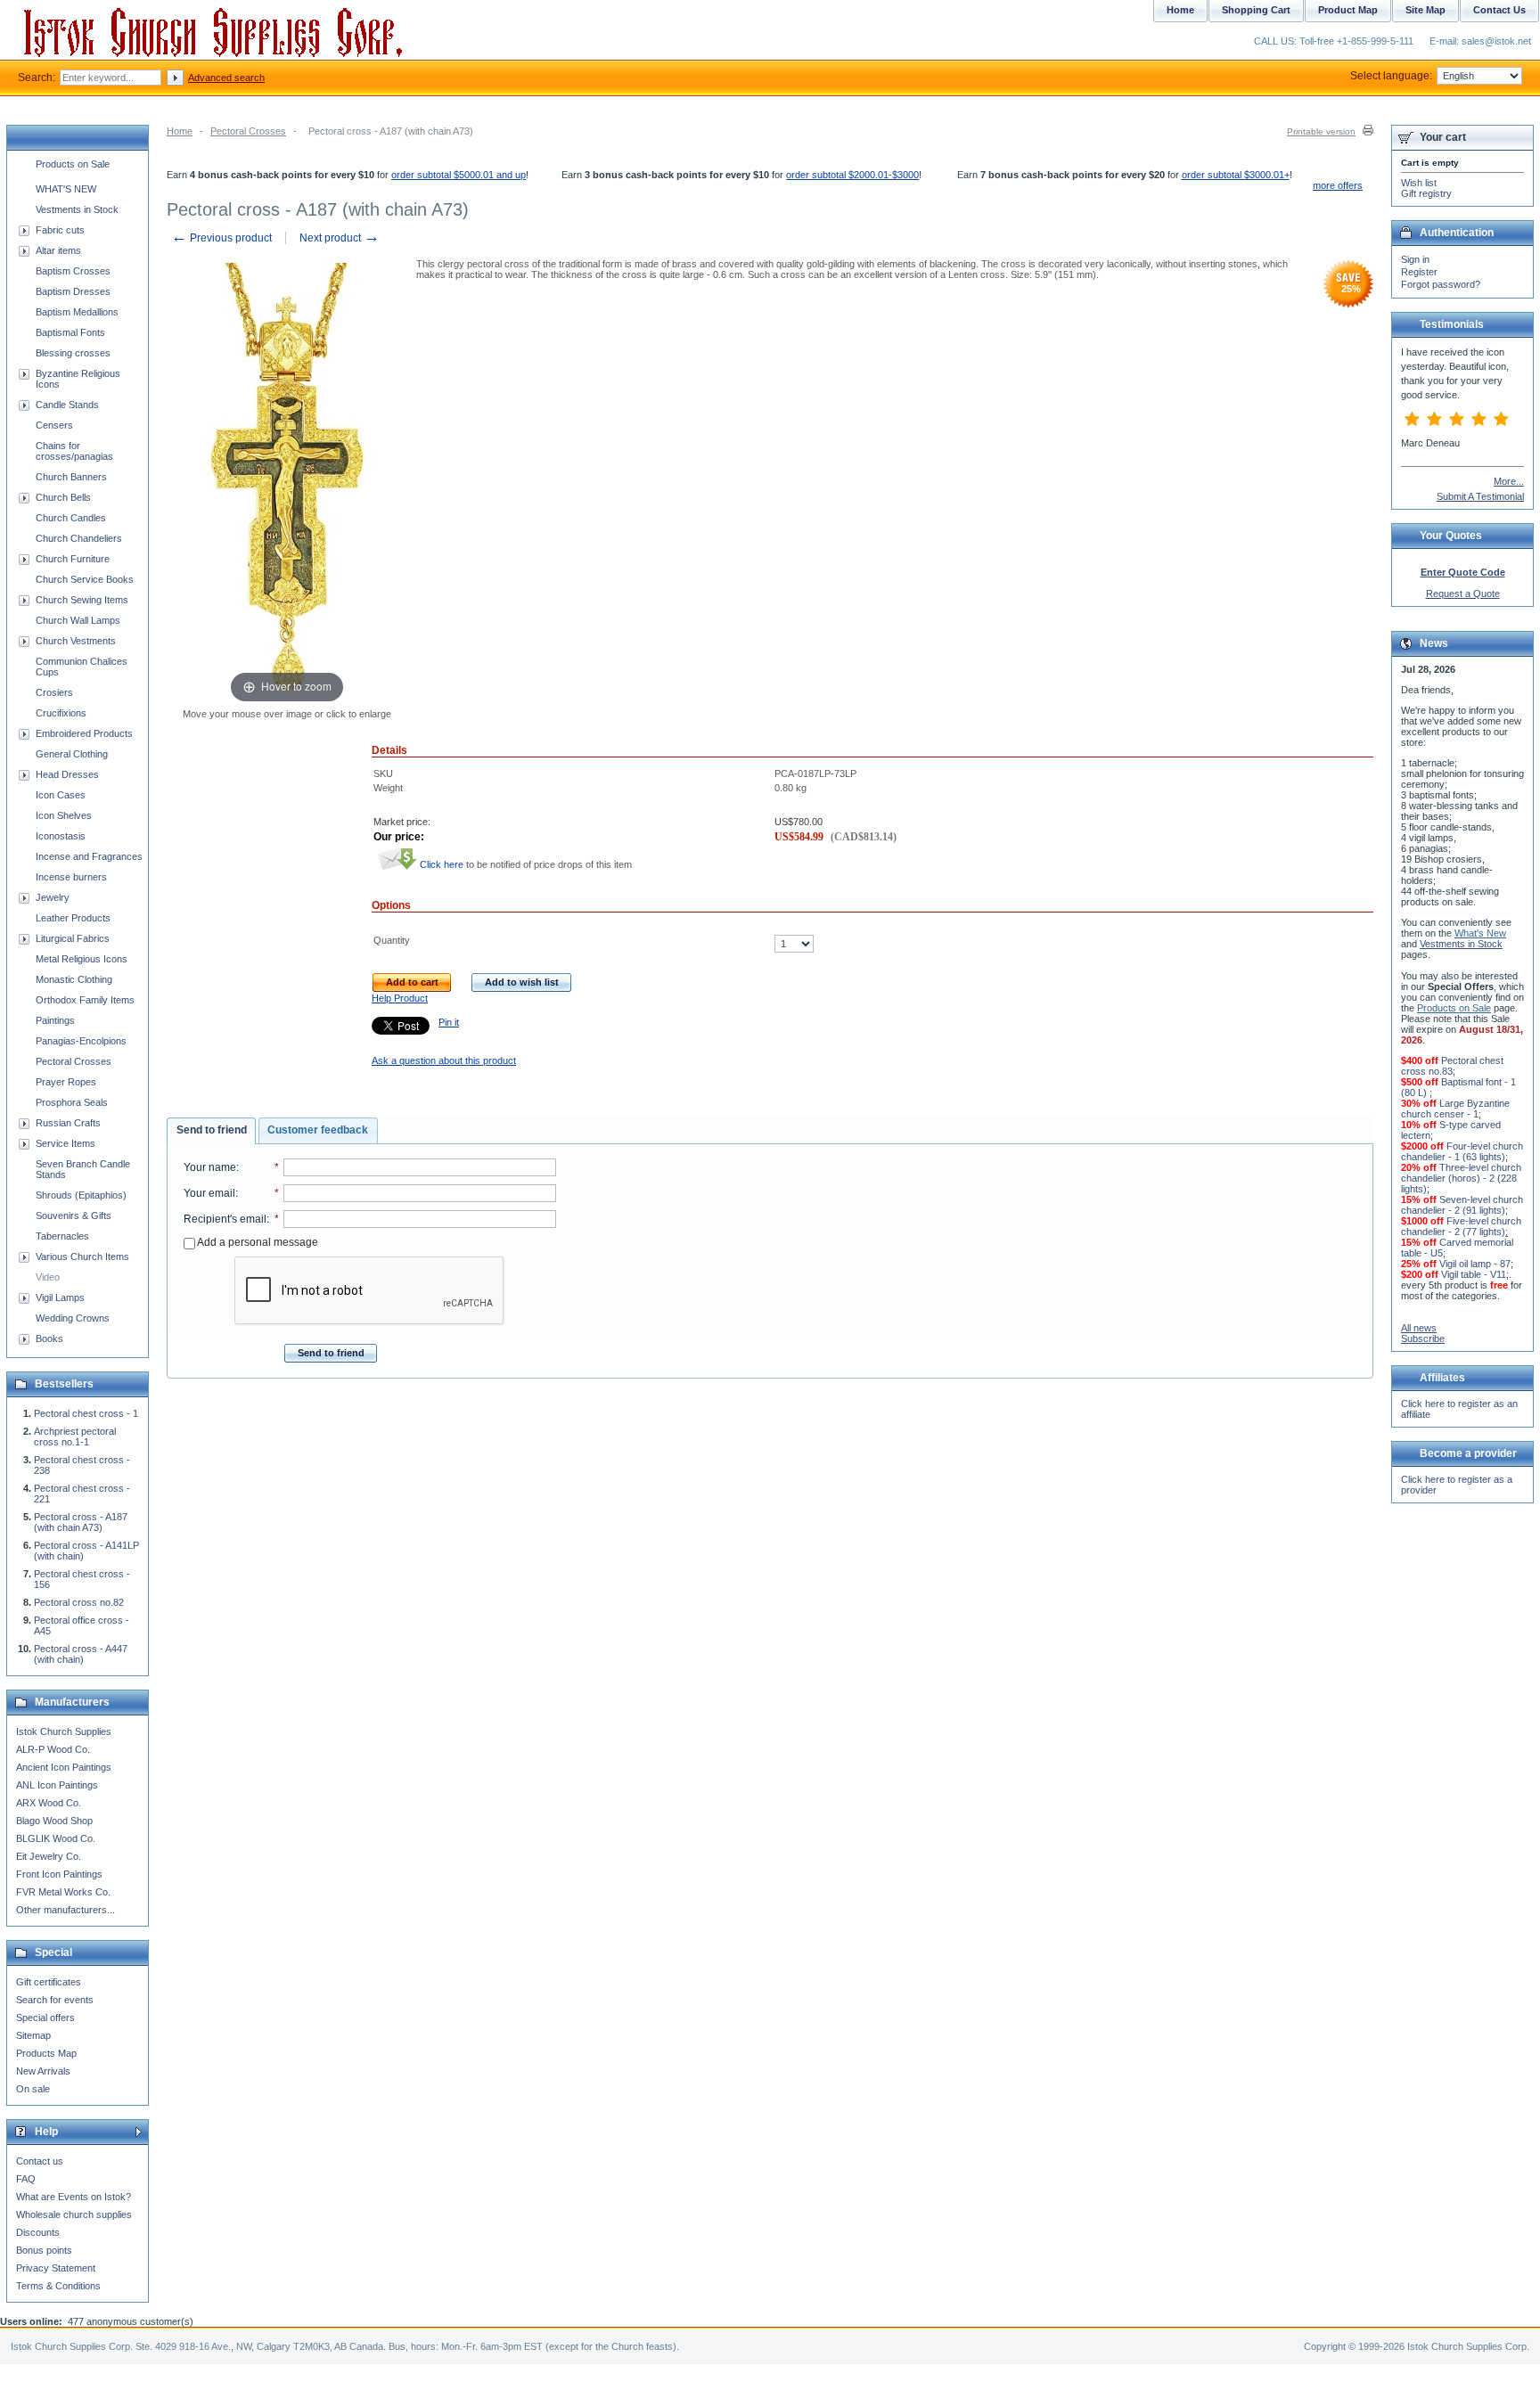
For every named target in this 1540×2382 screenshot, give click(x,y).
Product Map (1348, 10)
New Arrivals (43, 2071)
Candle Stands (67, 405)
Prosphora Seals (72, 1102)
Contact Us (1499, 10)
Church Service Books (85, 579)
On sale (33, 2089)
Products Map (46, 2053)
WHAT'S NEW (66, 189)
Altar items (58, 250)
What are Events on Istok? (74, 2197)
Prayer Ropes (66, 1082)
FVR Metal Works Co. (63, 1892)
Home (180, 131)
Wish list (1419, 183)
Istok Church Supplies (64, 1731)
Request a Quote (1463, 593)
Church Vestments (76, 641)
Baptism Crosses (73, 271)
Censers (54, 425)
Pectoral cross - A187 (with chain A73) (81, 1522)
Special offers (45, 2018)
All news (1419, 1328)
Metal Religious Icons (82, 959)
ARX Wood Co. (49, 1803)
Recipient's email (225, 1219)
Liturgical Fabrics (73, 938)
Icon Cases (61, 795)
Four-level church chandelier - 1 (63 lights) (1462, 1151)
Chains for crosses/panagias (74, 451)
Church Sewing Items (82, 600)
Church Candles (71, 518)
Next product (340, 238)
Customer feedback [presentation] (318, 1130)
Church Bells (63, 497)
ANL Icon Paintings (57, 1785)
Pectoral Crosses (248, 131)
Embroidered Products (84, 733)
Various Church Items (82, 1256)
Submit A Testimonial (1480, 496)
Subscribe (1423, 1338)
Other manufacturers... (66, 1910)
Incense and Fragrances (89, 856)
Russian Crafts (68, 1123)
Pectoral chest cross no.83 (1452, 1066)
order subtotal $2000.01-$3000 (852, 175)
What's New (1480, 933)
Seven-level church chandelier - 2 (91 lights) (1462, 1205)
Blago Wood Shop (54, 1821)
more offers (1338, 185)
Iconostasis (61, 836)
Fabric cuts (60, 230)
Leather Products (73, 918)
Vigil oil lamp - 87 (1475, 1264)
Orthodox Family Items (85, 1000)
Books (49, 1338)
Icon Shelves (64, 815)
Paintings (55, 1020)
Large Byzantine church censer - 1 (1455, 1109)
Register (1419, 272)
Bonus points (44, 2250)
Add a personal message (257, 1242)
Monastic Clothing (74, 979)
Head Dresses (67, 774)
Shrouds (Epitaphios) (81, 1195)
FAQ (26, 2179)
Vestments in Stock (77, 209)
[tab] (211, 1131)
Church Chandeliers (79, 538)
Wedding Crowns (73, 1318)
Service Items (66, 1143)
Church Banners (71, 477)
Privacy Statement (56, 2268)
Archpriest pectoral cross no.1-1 (75, 1437)
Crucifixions (61, 713)
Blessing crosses (73, 353)
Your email (209, 1193)
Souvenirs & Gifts (74, 1216)
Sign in (1415, 259)
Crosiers (54, 692)
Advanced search (226, 78)
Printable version (1321, 131)
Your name (210, 1167)
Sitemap (33, 2035)
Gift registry (1426, 193)
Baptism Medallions (77, 312)
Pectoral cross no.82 (79, 1602)
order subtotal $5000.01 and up (459, 175)
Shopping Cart (1256, 10)
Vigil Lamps (60, 1297)
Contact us (40, 2161)
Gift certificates (49, 1982)
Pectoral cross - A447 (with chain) (81, 1654)
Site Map (1425, 10)
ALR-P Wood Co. (53, 1749)
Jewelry (53, 897)
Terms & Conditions (58, 2286)
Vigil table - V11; (1475, 1274)
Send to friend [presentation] (212, 1130)
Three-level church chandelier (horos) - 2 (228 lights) (1461, 1178)
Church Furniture (73, 559)
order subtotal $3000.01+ (1236, 175)
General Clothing (72, 754)
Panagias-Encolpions (81, 1041)
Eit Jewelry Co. (49, 1856)
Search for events (55, 2000)
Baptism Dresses (73, 291)
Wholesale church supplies (74, 2214)
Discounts (38, 2232)
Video (48, 1277)
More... (1509, 481)
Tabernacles (62, 1236)
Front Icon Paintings (59, 1874)
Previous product (221, 238)
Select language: (1391, 76)
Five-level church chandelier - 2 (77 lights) (1461, 1226)
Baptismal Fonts (70, 332)
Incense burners (71, 877)
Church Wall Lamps (78, 620)
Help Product (400, 998)
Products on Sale (73, 164)
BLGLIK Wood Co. (56, 1838)
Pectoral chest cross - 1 (86, 1413)
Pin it (449, 1022)
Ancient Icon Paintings (64, 1767)
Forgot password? (1441, 284)
